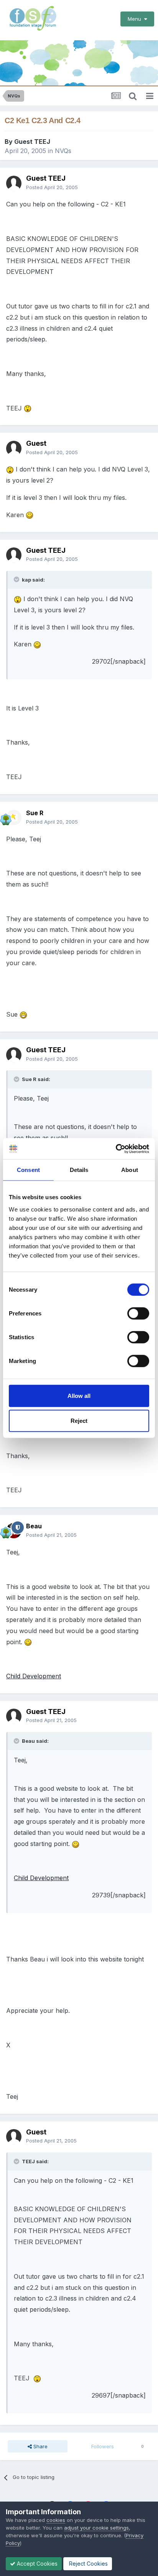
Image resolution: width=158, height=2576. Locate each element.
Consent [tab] (28, 1170)
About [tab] (130, 1170)
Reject (79, 1421)
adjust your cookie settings (96, 2528)
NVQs (63, 151)
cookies (56, 2520)
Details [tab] (79, 1170)
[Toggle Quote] (17, 579)
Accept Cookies (36, 2564)
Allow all (79, 1395)
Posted (52, 187)
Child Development (34, 1676)
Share (40, 2446)
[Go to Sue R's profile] (14, 817)
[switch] (138, 1313)
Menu (136, 19)
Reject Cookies (88, 2564)
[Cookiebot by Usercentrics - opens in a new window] (116, 1149)
